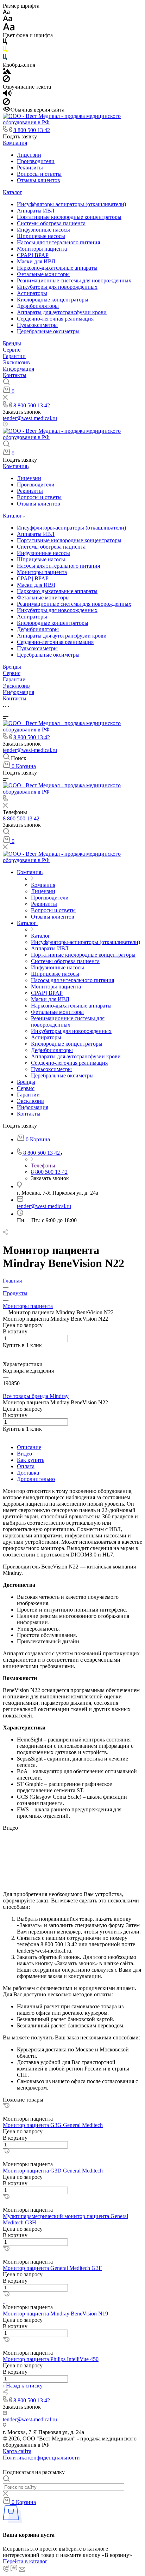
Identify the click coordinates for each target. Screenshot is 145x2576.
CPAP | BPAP (33, 255)
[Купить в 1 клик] (6, 2106)
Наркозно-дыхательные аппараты (57, 268)
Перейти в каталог (25, 2561)
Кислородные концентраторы (53, 300)
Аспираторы (32, 293)
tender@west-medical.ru (30, 418)
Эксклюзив (16, 362)
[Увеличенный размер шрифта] (9, 29)
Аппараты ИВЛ (36, 211)
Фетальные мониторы (43, 274)
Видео (24, 1454)
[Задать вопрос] (5, 1352)
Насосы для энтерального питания (58, 242)
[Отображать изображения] (7, 72)
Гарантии (14, 356)
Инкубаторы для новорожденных (57, 287)
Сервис (12, 350)
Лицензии (29, 155)
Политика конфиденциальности (41, 2458)
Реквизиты (30, 168)
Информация (18, 369)
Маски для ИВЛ (36, 261)
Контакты (15, 375)
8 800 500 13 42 (32, 130)
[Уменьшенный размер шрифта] (6, 12)
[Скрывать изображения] (6, 80)
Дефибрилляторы (38, 306)
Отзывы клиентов (39, 180)
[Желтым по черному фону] (5, 51)
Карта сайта (17, 2451)
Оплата (26, 1466)
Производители (36, 161)
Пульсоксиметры (37, 325)
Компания (15, 143)
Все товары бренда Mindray (36, 1396)
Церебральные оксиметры (48, 331)
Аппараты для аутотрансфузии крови (62, 312)
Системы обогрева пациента (51, 223)
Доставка (28, 1473)
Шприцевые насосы (41, 236)
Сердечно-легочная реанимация (55, 319)
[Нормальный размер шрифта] (8, 20)
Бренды (12, 343)
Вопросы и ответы (39, 174)
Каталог (12, 192)
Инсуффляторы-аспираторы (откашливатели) (71, 204)
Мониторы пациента (42, 249)
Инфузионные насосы (43, 230)
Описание (29, 1447)
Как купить (31, 1460)
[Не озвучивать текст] (6, 103)
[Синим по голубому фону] (5, 58)
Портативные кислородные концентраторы (69, 217)
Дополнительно (36, 1479)
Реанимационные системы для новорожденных (74, 280)
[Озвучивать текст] (7, 95)
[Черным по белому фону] (5, 43)
